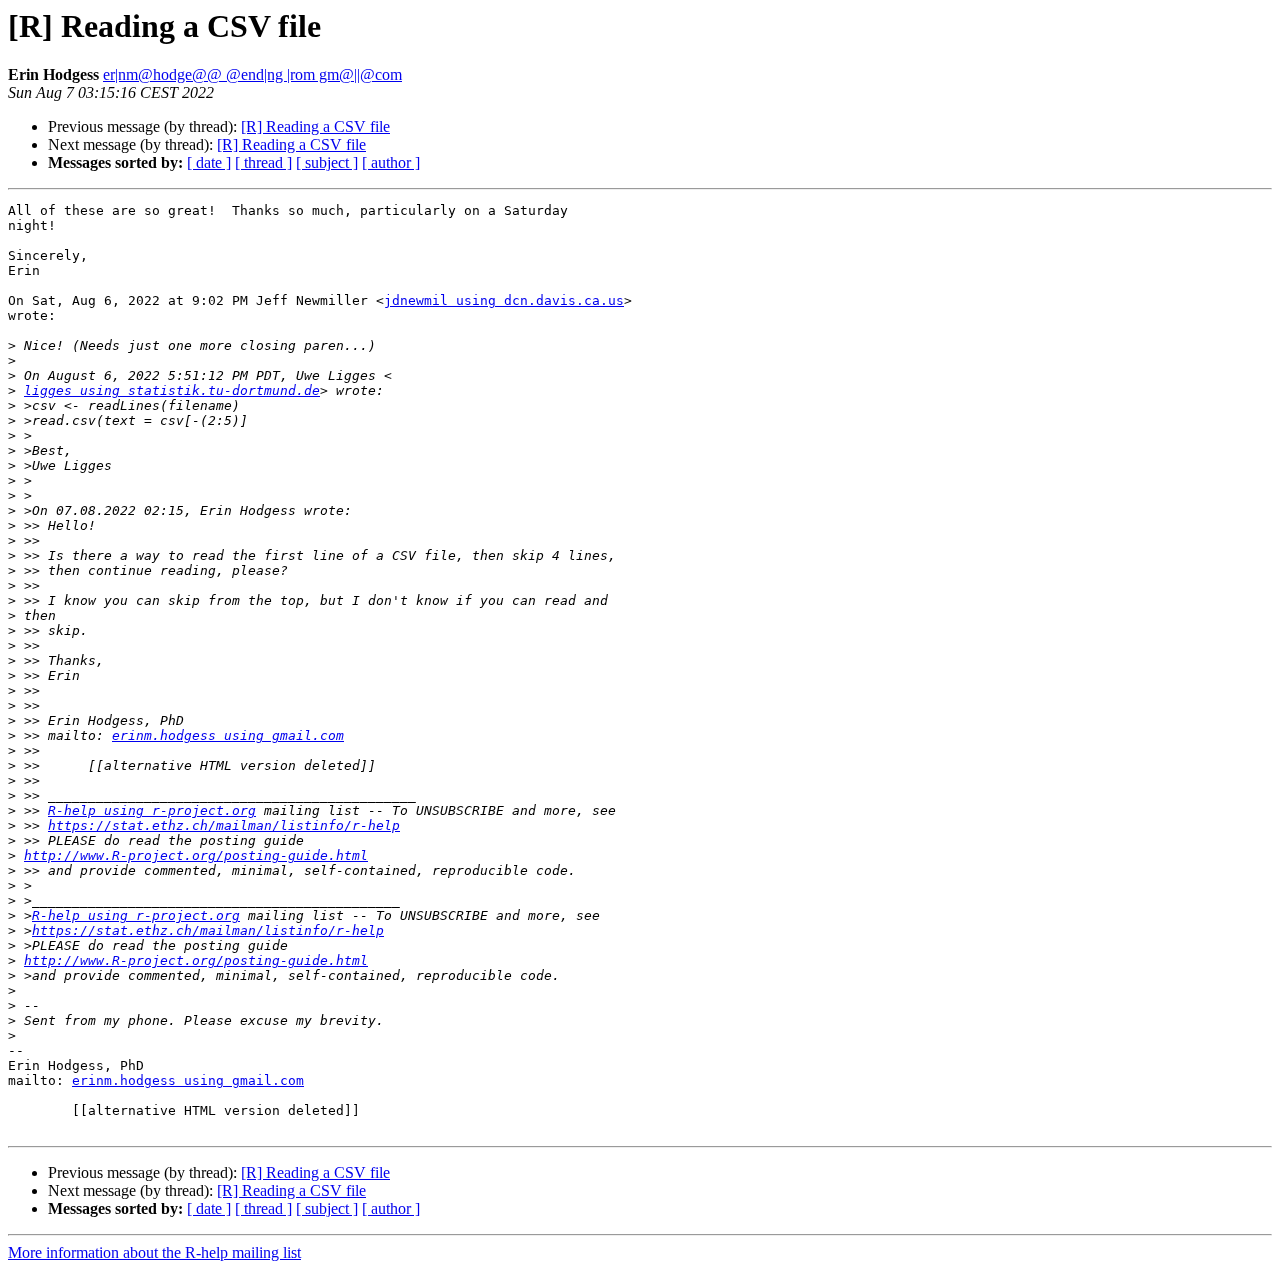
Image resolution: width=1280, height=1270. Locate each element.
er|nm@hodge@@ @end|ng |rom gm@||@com (252, 74)
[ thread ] (263, 162)
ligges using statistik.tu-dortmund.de (172, 390)
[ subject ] (327, 162)
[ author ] (391, 162)
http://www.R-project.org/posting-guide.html (196, 855)
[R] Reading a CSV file (315, 126)
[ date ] (209, 162)
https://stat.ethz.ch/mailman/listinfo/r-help (224, 825)
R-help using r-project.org (152, 810)
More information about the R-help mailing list (154, 1252)
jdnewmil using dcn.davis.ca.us (504, 300)
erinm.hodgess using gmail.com (228, 735)
